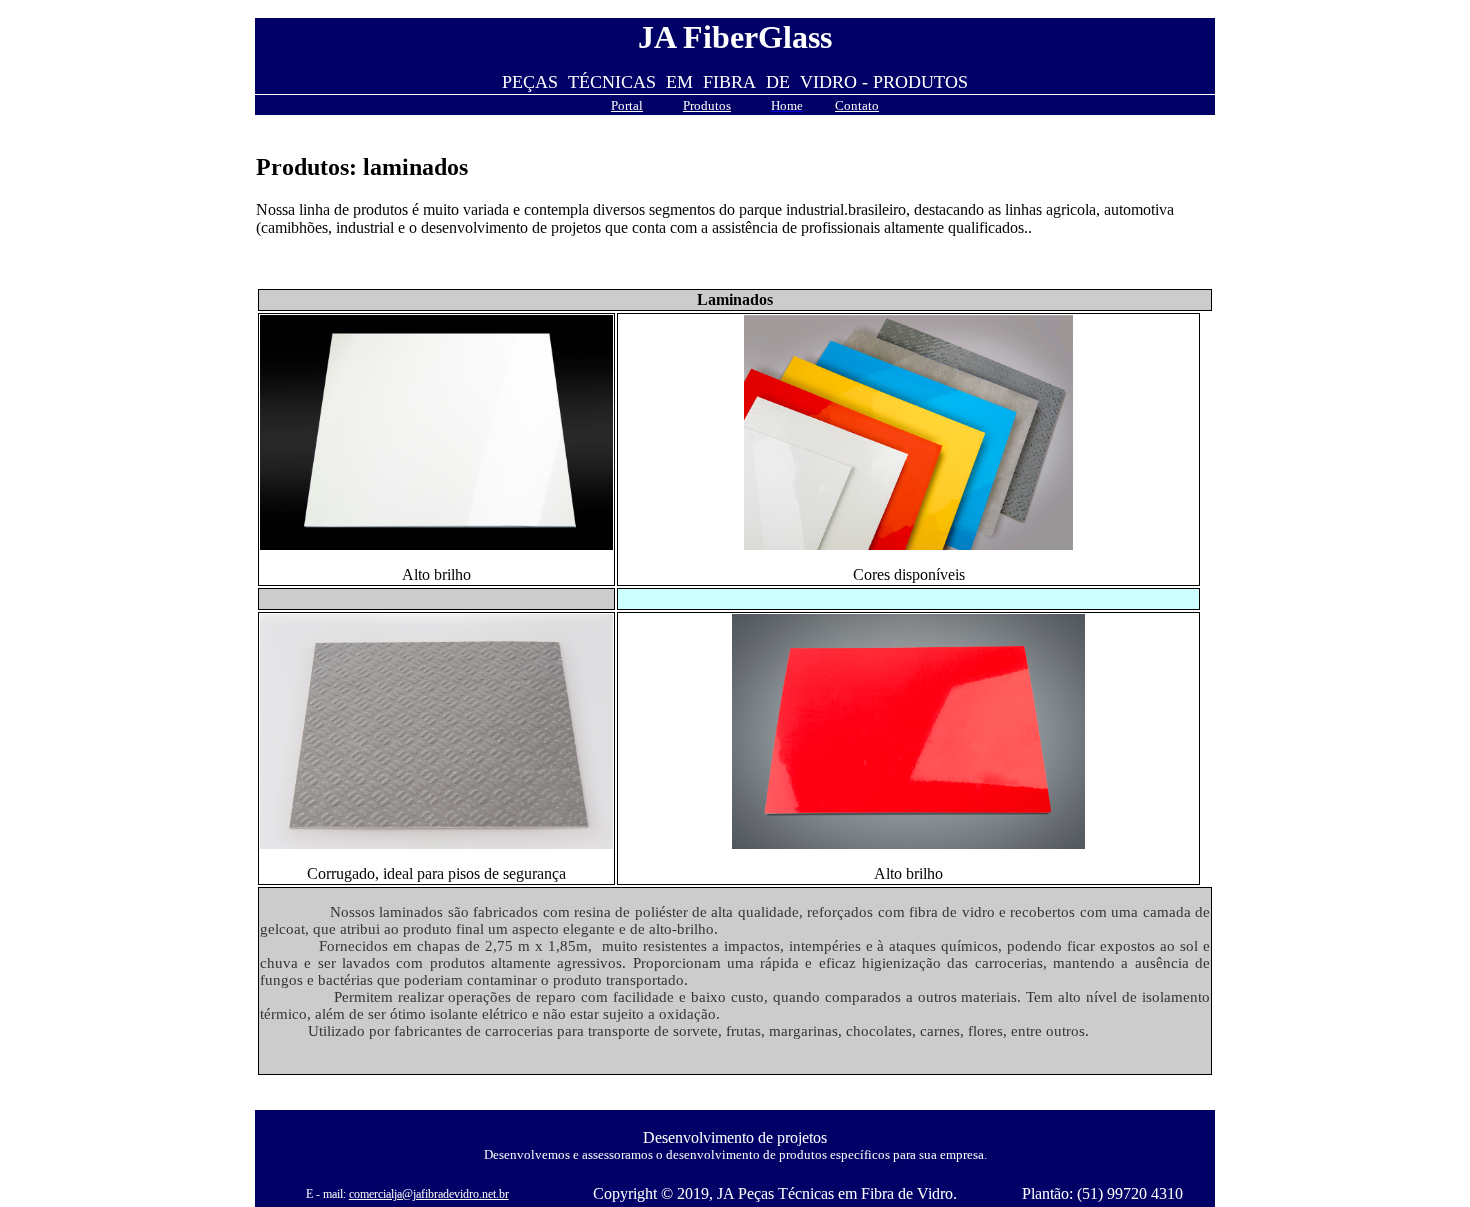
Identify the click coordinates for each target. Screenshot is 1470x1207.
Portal (627, 105)
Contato (857, 105)
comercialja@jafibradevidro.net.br (429, 1194)
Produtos (707, 105)
